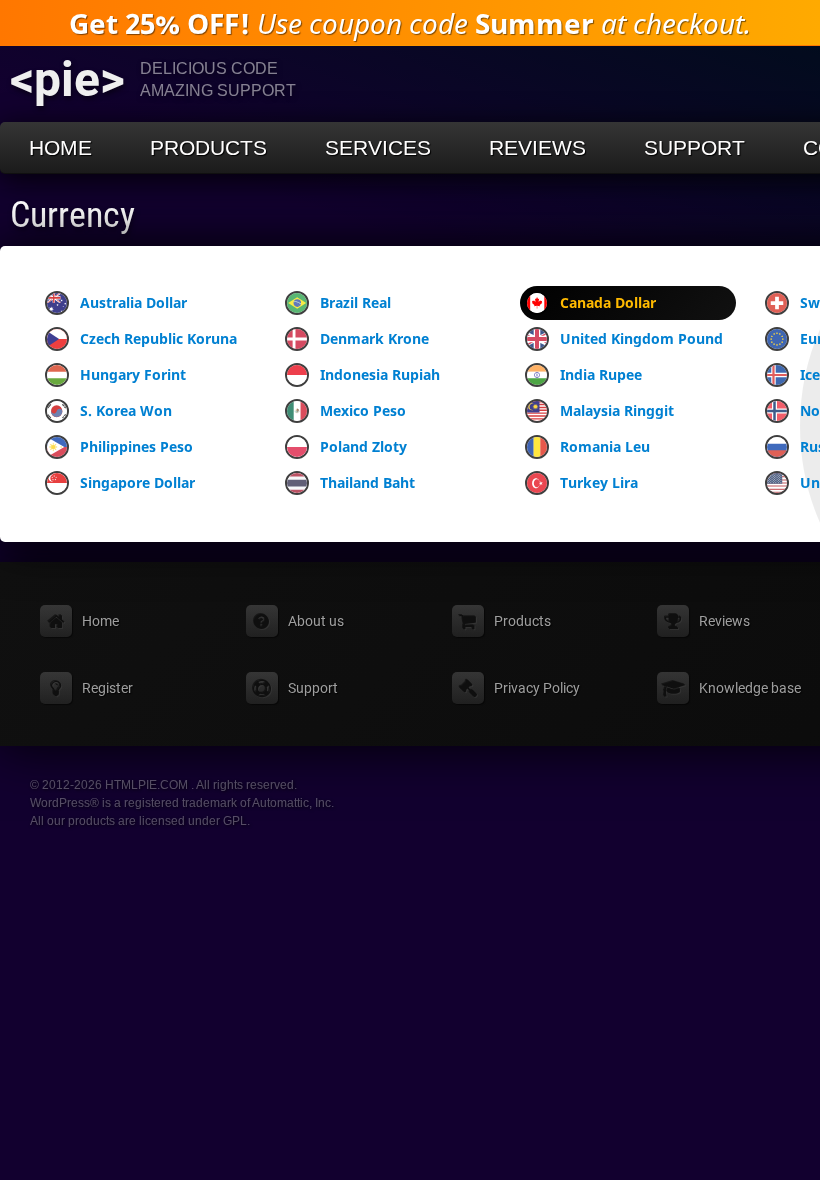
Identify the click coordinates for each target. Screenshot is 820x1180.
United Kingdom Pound (641, 338)
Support (694, 147)
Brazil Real (355, 302)
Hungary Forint (133, 374)
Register (107, 688)
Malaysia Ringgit (617, 410)
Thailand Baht (367, 482)
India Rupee (601, 374)
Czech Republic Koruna (158, 338)
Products (208, 147)
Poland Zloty (363, 446)
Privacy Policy (537, 688)
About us (316, 621)
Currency (72, 215)
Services (378, 147)
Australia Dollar (133, 302)
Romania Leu (605, 446)
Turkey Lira (599, 482)
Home (60, 147)
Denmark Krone (374, 338)
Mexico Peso (363, 410)
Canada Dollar (608, 302)
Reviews (537, 147)
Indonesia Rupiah (380, 374)
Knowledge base (750, 688)
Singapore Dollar (137, 482)
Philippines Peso (136, 446)
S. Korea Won (126, 410)
